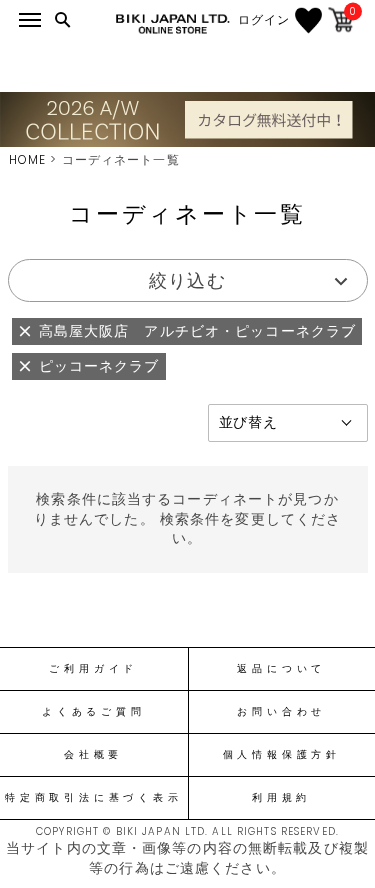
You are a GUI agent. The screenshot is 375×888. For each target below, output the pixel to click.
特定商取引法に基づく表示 (93, 798)
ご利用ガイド (93, 669)
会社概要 (93, 755)
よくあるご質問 (93, 712)
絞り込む (187, 280)
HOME (27, 159)
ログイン (264, 20)
